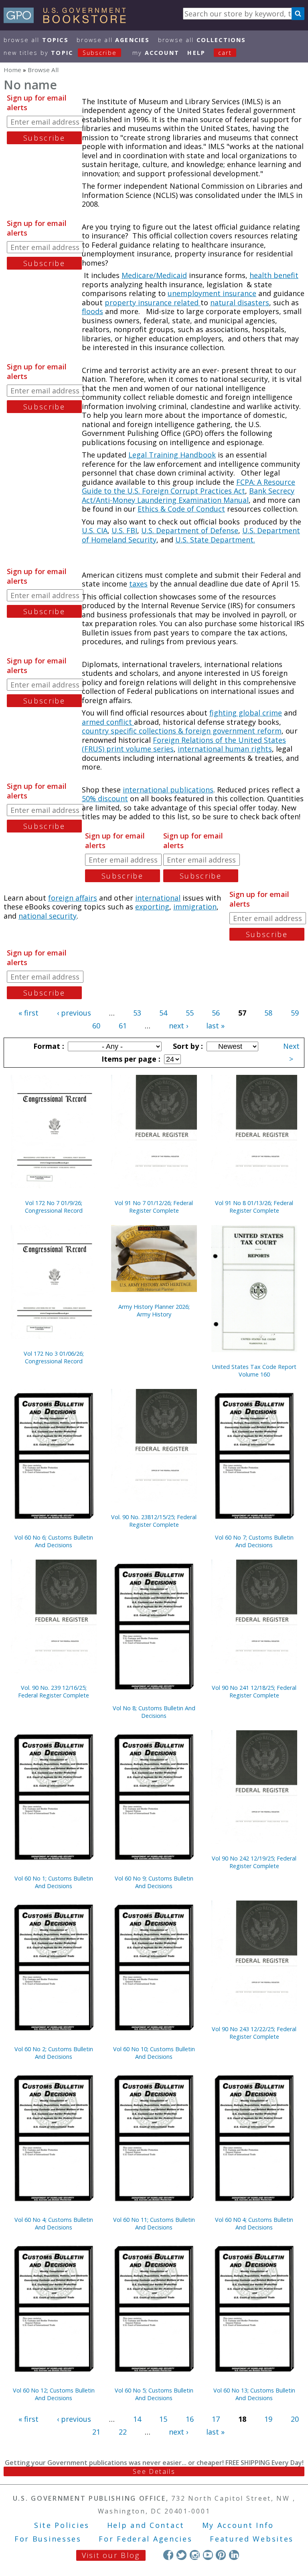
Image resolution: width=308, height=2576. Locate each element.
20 (295, 2419)
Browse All (36, 40)
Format (48, 1046)
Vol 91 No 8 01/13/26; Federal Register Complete (254, 1207)
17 (216, 2419)
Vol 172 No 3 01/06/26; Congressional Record (54, 1357)
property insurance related (153, 302)
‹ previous (74, 1013)
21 (96, 2432)
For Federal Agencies (145, 2539)
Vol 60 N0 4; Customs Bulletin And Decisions (254, 2223)
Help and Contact (146, 2525)
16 (190, 2419)
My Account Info (238, 2525)
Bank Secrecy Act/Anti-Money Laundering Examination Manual (188, 495)
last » (215, 1026)
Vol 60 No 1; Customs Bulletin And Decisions (54, 1882)
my (156, 53)
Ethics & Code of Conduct (181, 509)
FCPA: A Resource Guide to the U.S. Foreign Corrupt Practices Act (188, 487)
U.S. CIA (95, 530)
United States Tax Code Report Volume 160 (254, 1371)
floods (92, 311)
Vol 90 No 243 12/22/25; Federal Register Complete (254, 2033)
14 (137, 2419)
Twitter (181, 2555)
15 (163, 2419)
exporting (152, 907)
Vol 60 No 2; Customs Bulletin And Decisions (54, 2053)
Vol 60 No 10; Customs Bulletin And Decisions (154, 2053)
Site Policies (62, 2525)
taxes (138, 584)
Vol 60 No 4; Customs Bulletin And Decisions (54, 2223)
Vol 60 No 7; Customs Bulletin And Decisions (254, 1541)
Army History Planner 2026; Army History (154, 1310)
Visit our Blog (111, 2555)
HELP (196, 53)
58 (268, 1013)
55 (190, 1013)
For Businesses (48, 2539)
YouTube (208, 2555)
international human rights (225, 749)
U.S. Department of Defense (190, 530)
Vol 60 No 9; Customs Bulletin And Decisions (154, 1882)
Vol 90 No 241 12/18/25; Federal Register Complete (254, 1691)
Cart (225, 53)
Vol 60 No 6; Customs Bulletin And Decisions (54, 1541)
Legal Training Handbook (172, 455)
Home (12, 70)
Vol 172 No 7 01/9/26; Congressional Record (54, 1207)
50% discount (105, 798)
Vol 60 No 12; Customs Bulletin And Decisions (54, 2394)
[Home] (68, 20)
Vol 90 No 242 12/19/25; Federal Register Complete (254, 1862)
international (158, 898)
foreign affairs (73, 898)
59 (295, 1013)
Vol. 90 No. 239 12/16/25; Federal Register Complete (54, 1691)
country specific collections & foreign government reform (182, 731)
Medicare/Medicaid (154, 275)
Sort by (187, 1046)
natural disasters (240, 302)
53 (137, 1013)
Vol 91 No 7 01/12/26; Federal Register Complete (154, 1207)
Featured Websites (252, 2539)
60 (96, 1026)
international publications (168, 790)
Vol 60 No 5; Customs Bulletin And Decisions (154, 2394)
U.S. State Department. (215, 540)
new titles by (60, 53)
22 (123, 2432)
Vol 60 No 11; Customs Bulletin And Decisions (154, 2223)
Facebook (168, 2555)
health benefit (274, 275)
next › (178, 1026)
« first (28, 1013)
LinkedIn (234, 2555)
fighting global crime (246, 713)
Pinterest (221, 2555)
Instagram (195, 2555)
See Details (154, 2471)
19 (268, 2419)
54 (163, 1013)
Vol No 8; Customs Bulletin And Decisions (154, 1712)
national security (48, 916)
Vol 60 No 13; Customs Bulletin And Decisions (254, 2394)
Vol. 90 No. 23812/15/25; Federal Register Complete (154, 1521)
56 (216, 1013)
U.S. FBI (124, 530)
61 (123, 1026)
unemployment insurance (212, 293)
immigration (195, 907)
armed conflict (108, 722)
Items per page (130, 1059)
